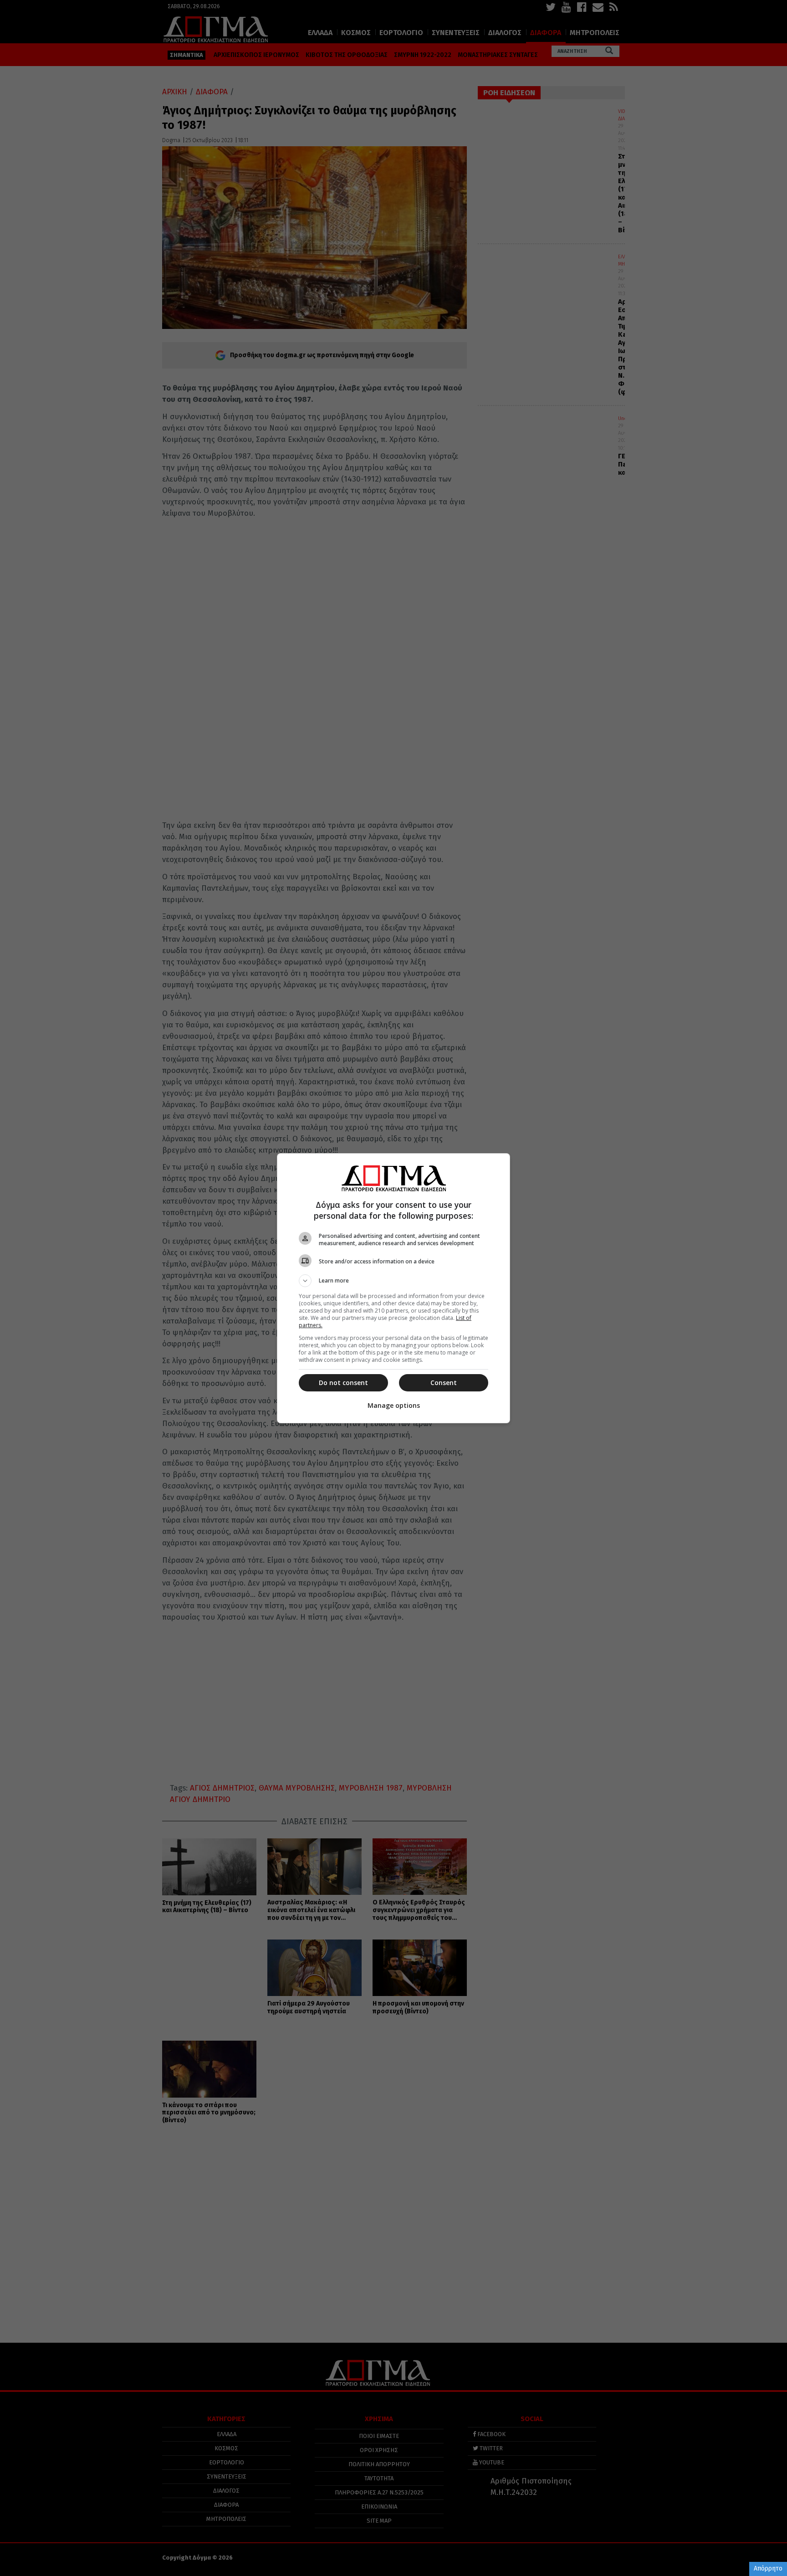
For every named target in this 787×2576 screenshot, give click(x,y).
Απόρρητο (768, 2568)
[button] (393, 1281)
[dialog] (393, 1288)
